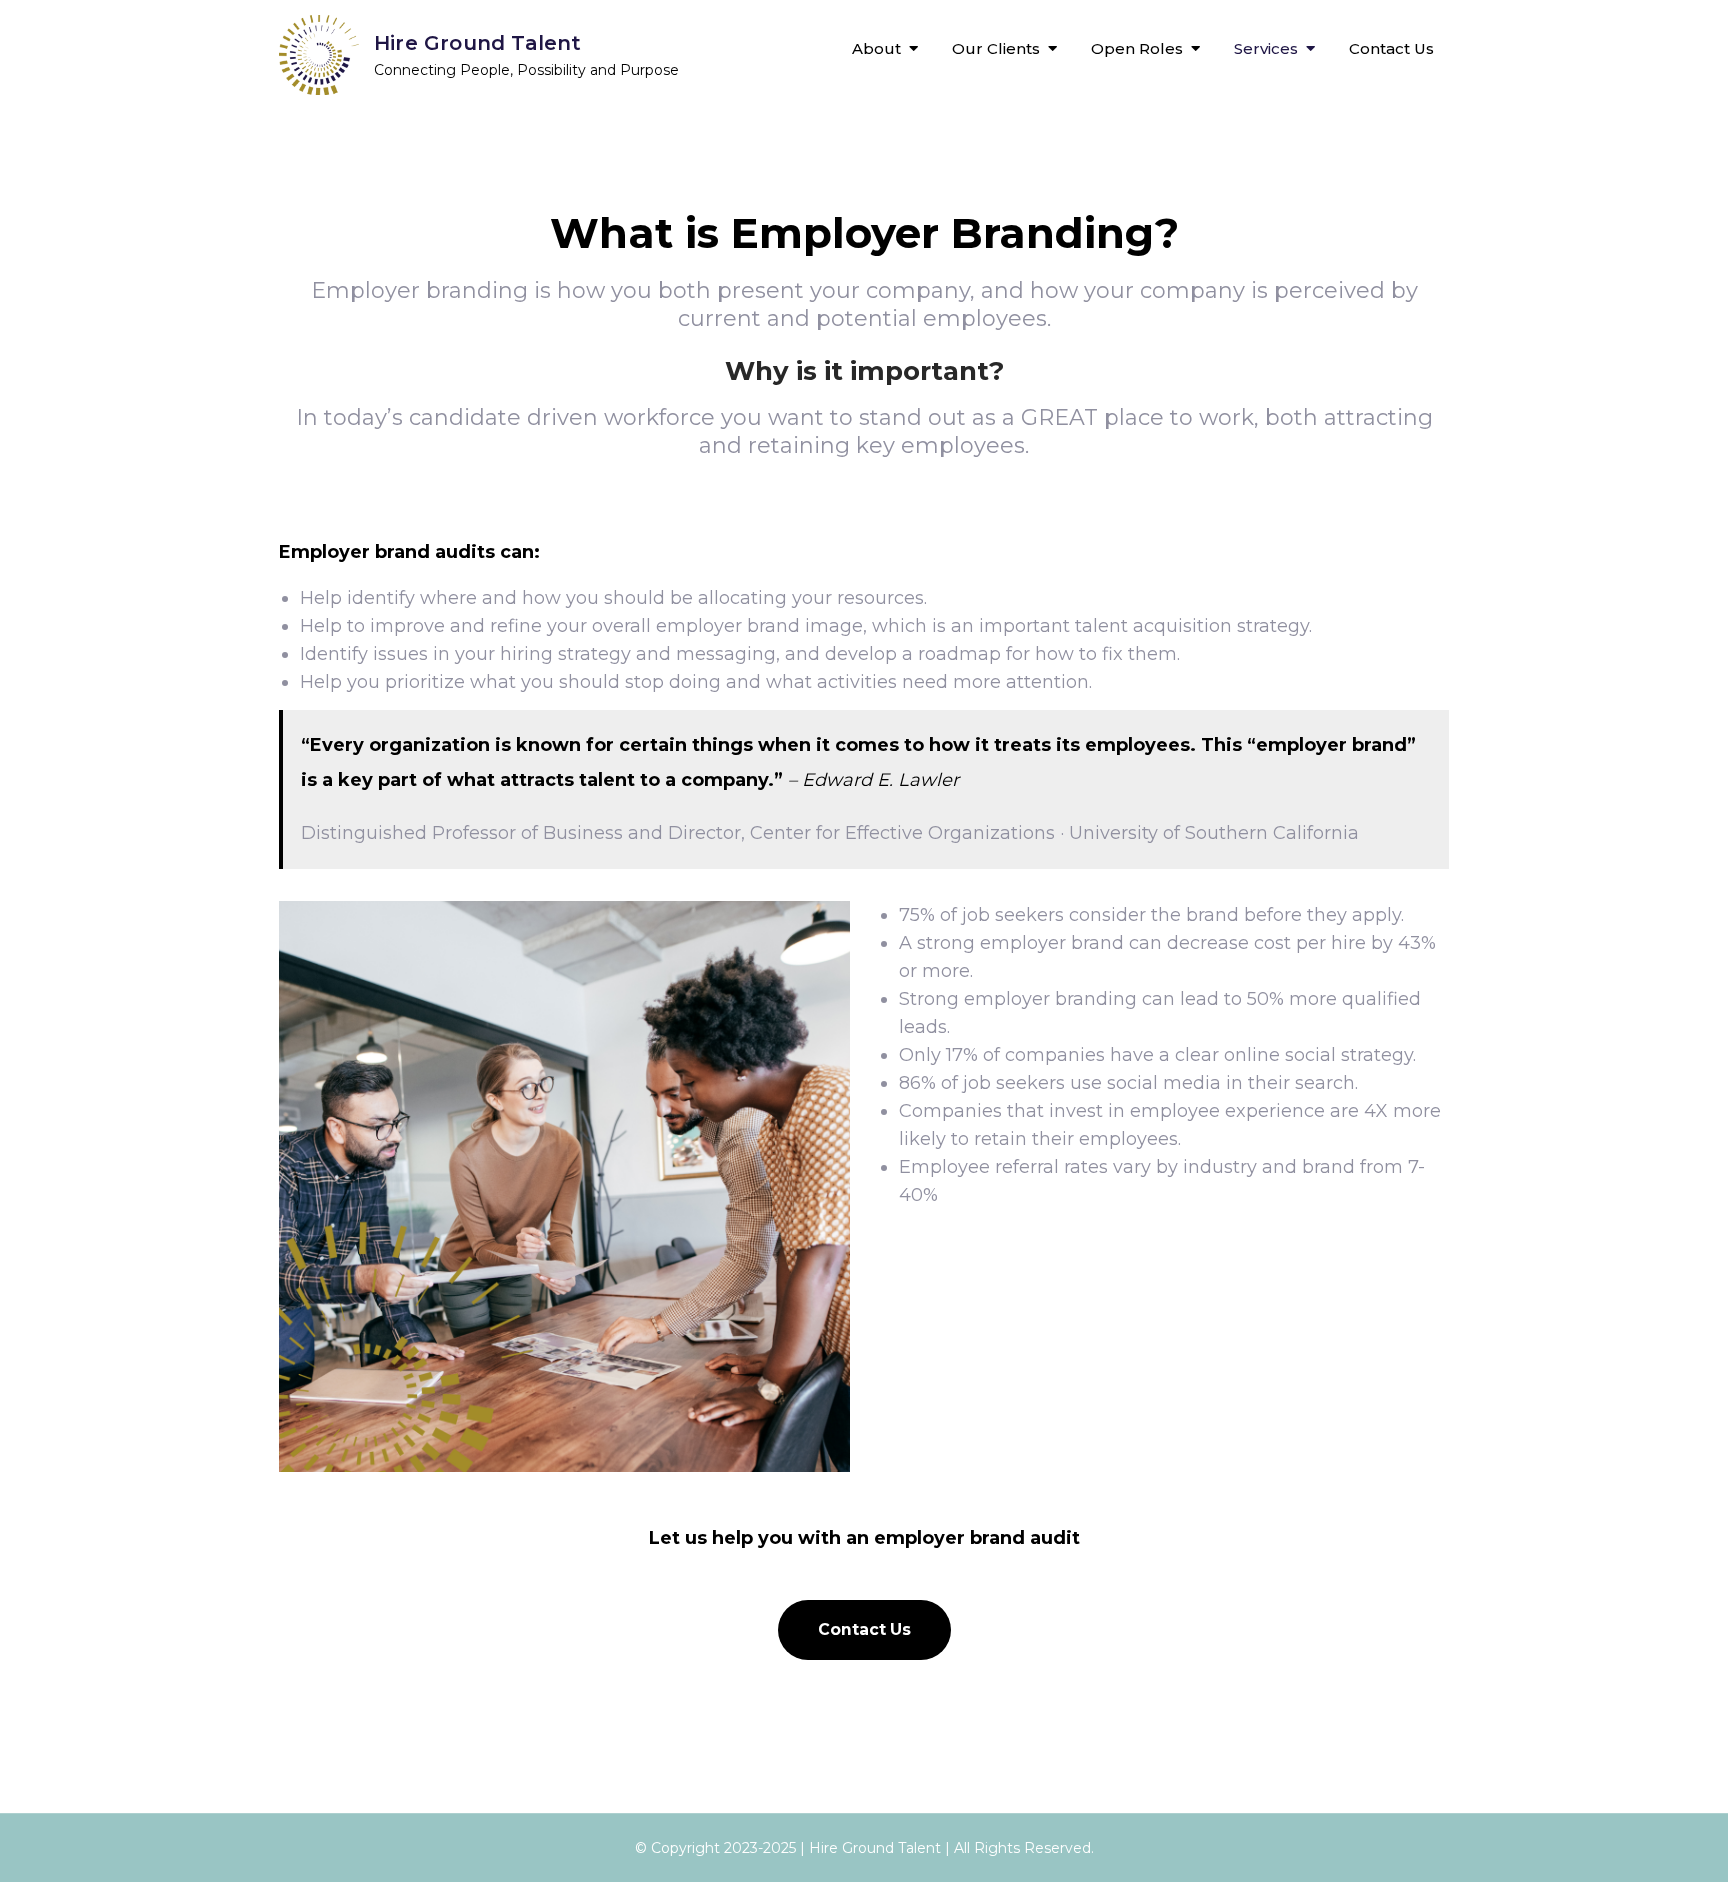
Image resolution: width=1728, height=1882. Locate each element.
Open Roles (1137, 48)
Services (1266, 48)
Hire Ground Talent (478, 43)
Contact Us (1391, 48)
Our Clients (996, 48)
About (876, 48)
